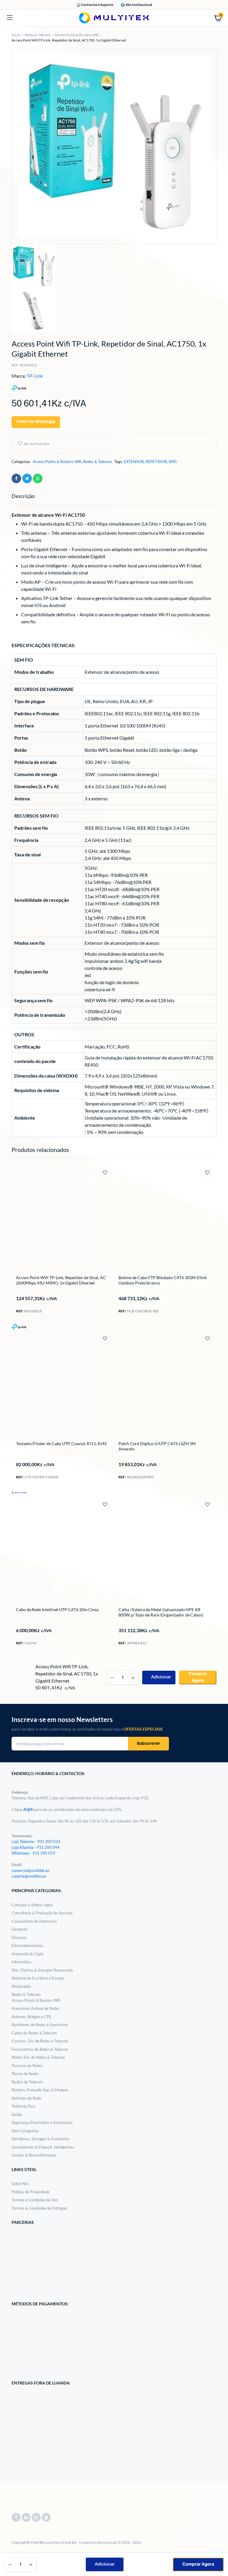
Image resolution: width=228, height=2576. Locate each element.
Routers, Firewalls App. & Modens (40, 2090)
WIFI (173, 462)
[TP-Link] (19, 1326)
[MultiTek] (114, 18)
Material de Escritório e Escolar (38, 1978)
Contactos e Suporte (97, 5)
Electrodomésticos (27, 1945)
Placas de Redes (25, 2074)
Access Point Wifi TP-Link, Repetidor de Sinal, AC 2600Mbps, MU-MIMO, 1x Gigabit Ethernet (61, 1280)
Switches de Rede (26, 2098)
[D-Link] (121, 1326)
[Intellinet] (19, 1658)
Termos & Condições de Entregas (39, 2208)
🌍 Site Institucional (136, 5)
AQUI (28, 1809)
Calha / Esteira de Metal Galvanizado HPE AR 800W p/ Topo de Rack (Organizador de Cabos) (161, 1612)
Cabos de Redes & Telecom (34, 2033)
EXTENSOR (134, 462)
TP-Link (35, 376)
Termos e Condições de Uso (35, 2200)
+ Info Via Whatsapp (36, 422)
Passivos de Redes (27, 2066)
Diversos (19, 1937)
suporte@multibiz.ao (29, 1876)
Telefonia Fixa (23, 2106)
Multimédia (21, 1986)
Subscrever (148, 1744)
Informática (21, 1962)
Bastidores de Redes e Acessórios (40, 2025)
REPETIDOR (156, 462)
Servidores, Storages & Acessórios (40, 2139)
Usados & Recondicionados (34, 2155)
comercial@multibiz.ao (30, 1870)
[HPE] (121, 1659)
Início (16, 35)
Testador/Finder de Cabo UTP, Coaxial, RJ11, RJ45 (61, 1443)
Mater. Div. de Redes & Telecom (38, 2057)
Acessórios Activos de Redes (36, 2008)
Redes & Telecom (38, 35)
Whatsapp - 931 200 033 (33, 1853)
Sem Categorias (25, 2131)
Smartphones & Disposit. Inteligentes (43, 2147)
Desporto (20, 1929)
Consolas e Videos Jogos (32, 1905)
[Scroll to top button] (218, 2552)
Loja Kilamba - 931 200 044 (36, 1847)
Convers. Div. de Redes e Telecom (40, 2041)
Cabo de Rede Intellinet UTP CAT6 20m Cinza (57, 1609)
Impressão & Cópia (28, 1954)
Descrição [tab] (23, 496)
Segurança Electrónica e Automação (42, 2122)
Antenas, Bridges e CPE (31, 2017)
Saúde (17, 2114)
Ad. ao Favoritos (37, 444)
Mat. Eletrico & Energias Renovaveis (42, 1970)
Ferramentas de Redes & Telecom (40, 2049)
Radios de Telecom (27, 2082)
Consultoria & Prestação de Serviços (42, 1913)
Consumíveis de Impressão (34, 1921)
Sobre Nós (20, 2184)
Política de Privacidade (31, 2192)
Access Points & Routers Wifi (77, 35)
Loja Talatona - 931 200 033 (36, 1841)
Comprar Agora (198, 2564)
